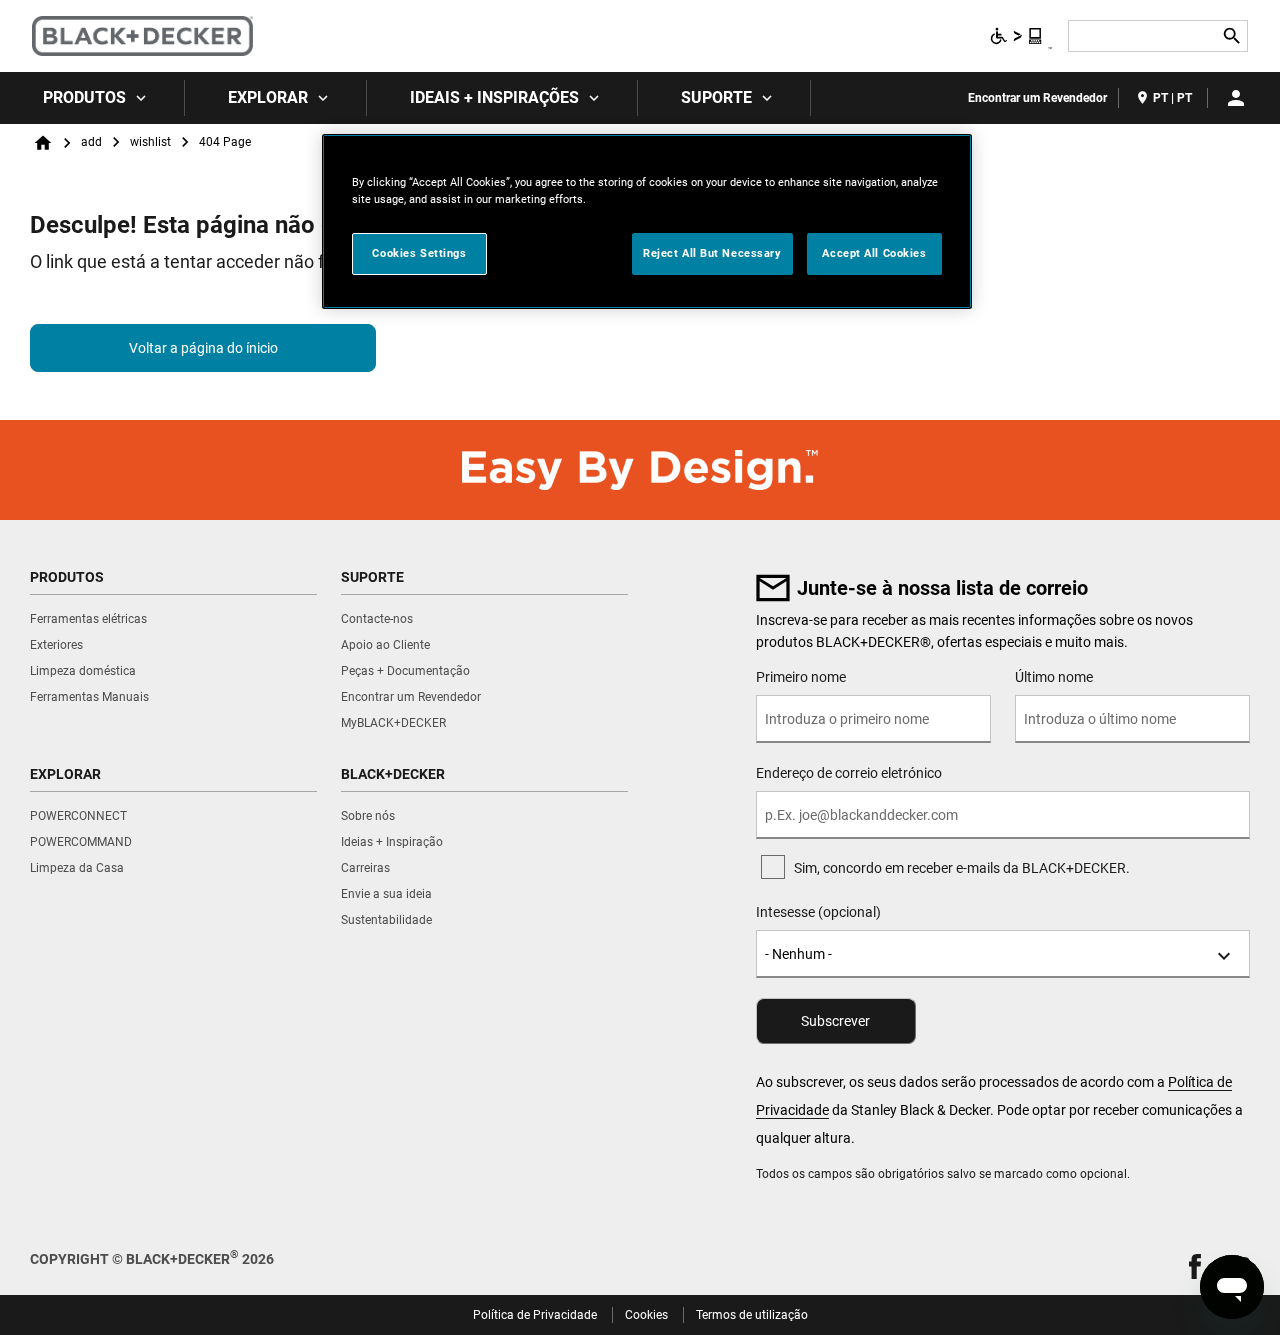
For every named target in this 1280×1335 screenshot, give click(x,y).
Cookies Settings (419, 253)
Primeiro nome (801, 677)
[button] (1195, 1266)
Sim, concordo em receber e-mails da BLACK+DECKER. (962, 868)
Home (43, 143)
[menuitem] (92, 98)
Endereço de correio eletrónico (849, 773)
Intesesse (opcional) (818, 912)
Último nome (1054, 677)
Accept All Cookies (874, 253)
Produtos (84, 97)
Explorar (268, 97)
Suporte (716, 97)
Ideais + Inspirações (494, 97)
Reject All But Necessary (712, 253)
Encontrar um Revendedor (1037, 98)
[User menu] (1236, 98)
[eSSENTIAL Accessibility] (1017, 36)
